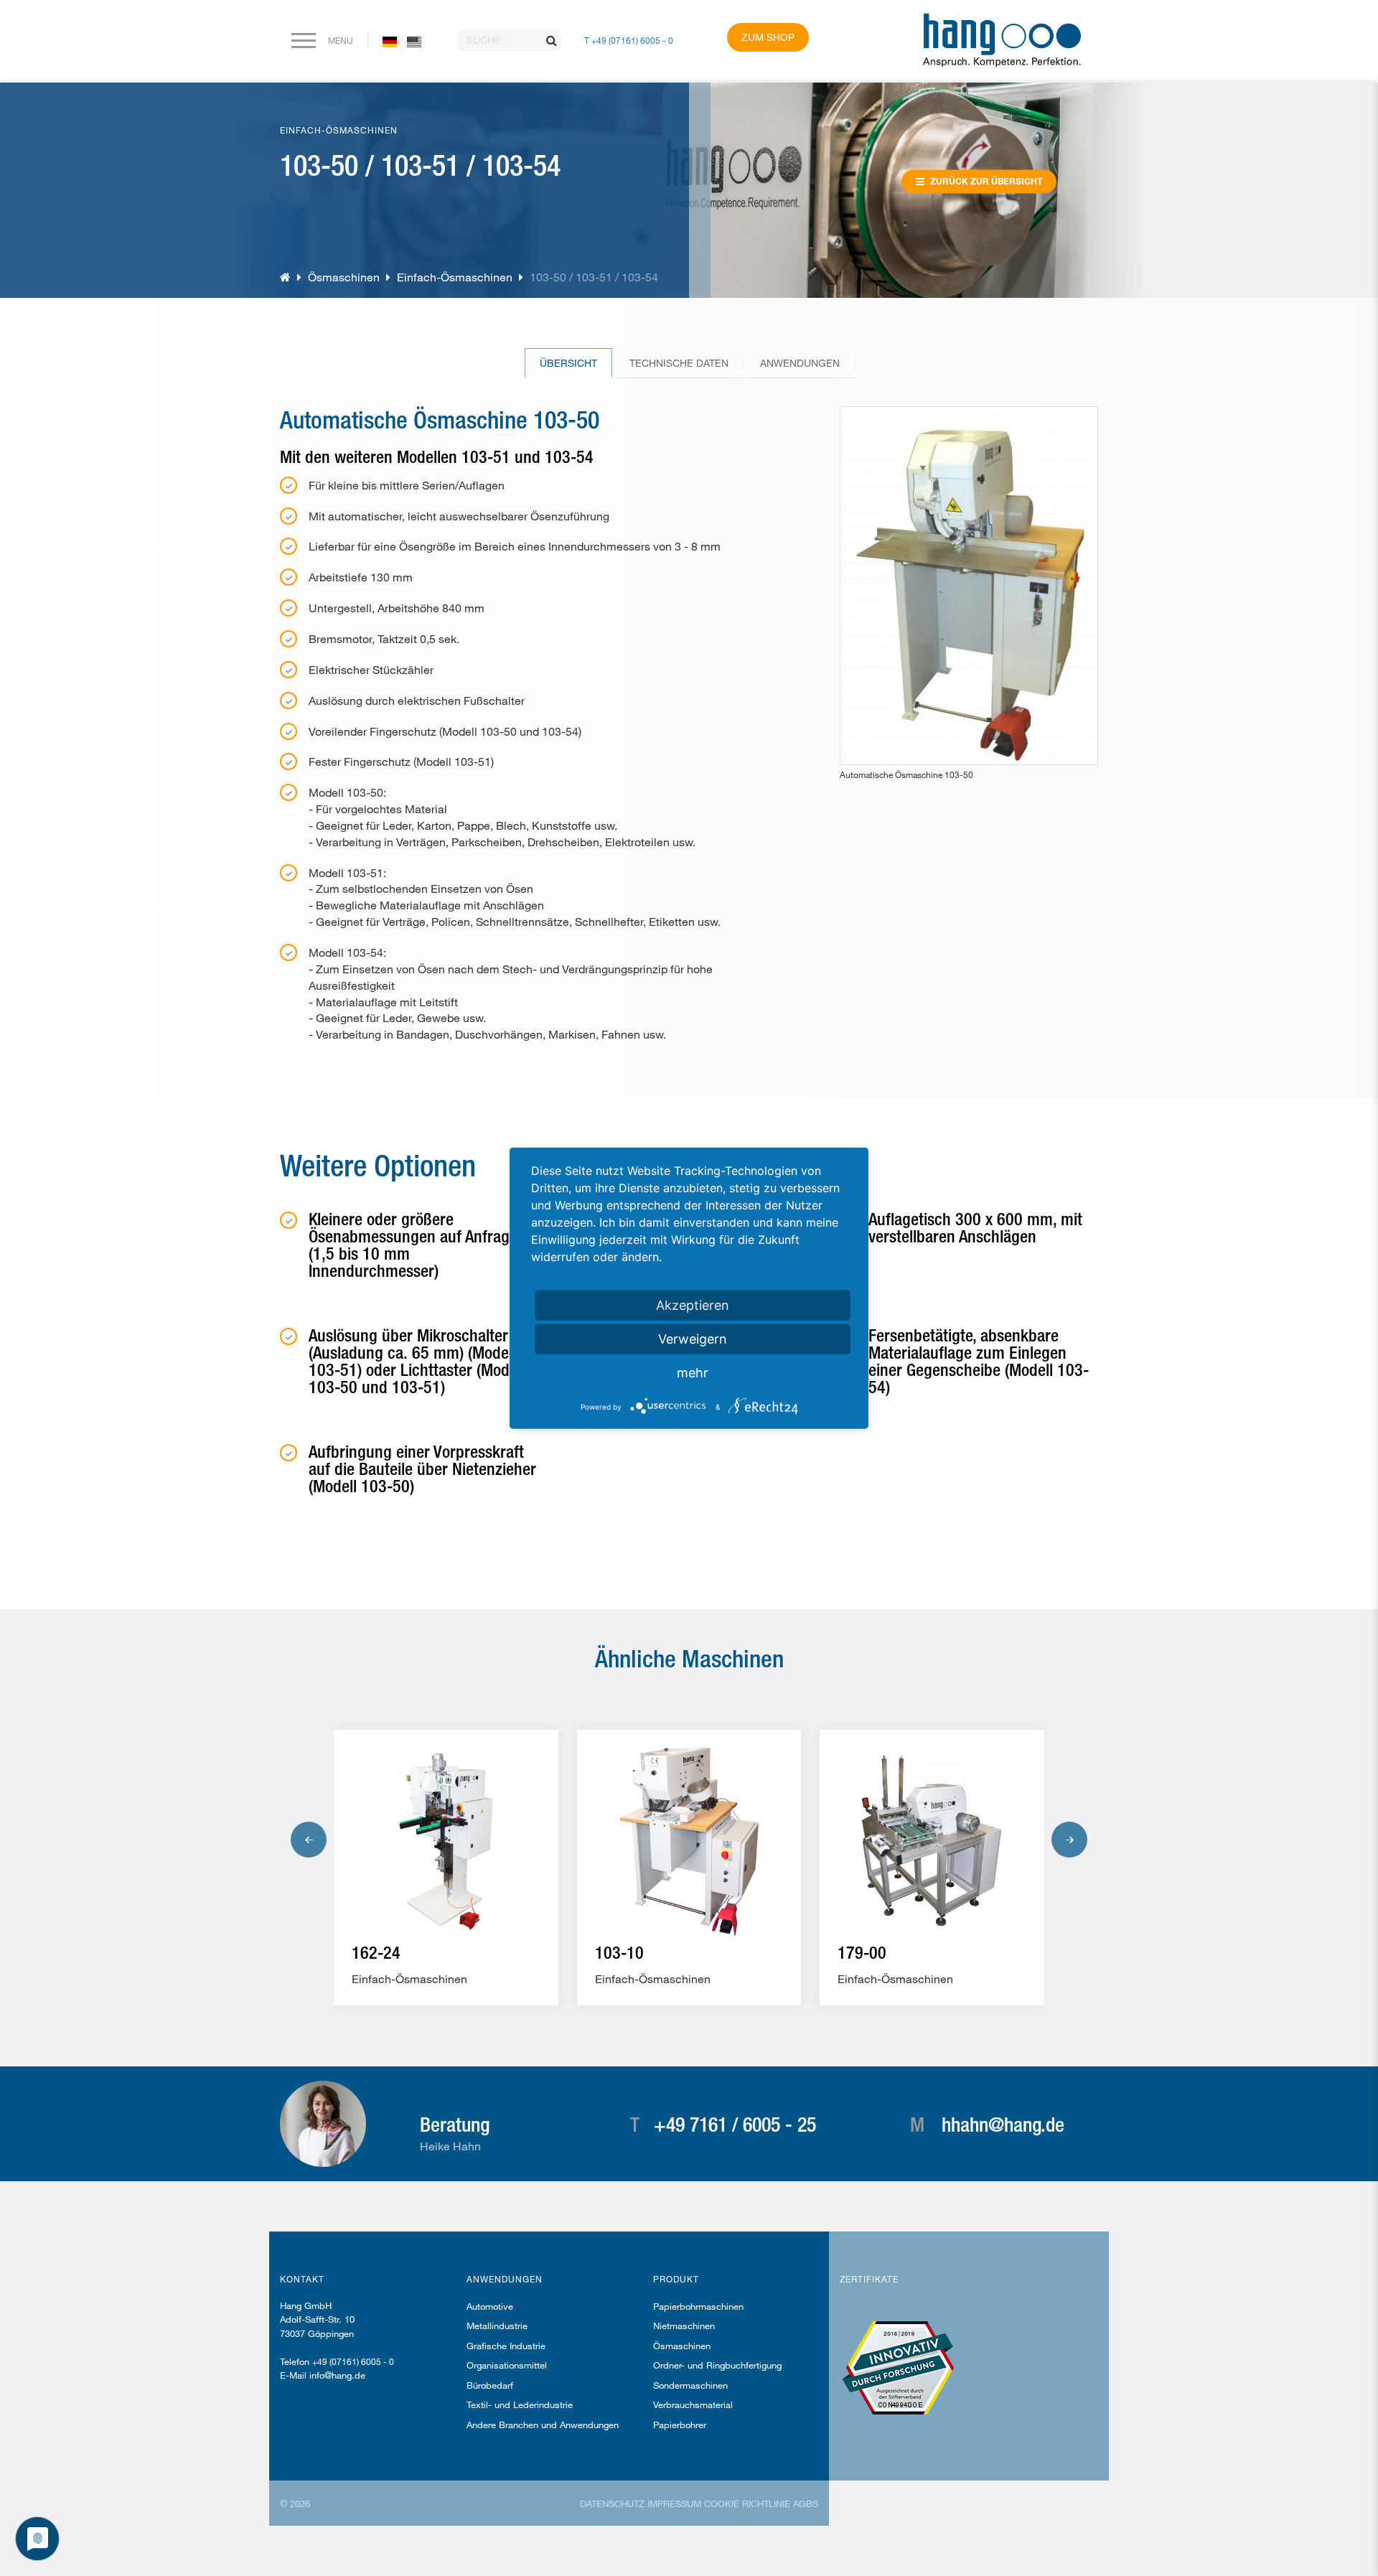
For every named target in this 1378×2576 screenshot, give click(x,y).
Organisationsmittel (507, 2365)
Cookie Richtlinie (747, 2504)
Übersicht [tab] (568, 363)
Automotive (490, 2306)
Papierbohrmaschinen (698, 2306)
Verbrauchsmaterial (693, 2404)
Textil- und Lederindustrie (520, 2404)
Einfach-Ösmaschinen (455, 277)
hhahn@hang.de (1003, 2124)
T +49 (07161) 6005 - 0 (629, 40)
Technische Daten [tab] (679, 363)
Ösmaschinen (344, 277)
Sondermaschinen (690, 2385)
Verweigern (693, 1338)
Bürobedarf (490, 2385)
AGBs (806, 2504)
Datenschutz (612, 2504)
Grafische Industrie (506, 2346)
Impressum (674, 2504)
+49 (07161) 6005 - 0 (353, 2361)
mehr (693, 1372)
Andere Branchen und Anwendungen (543, 2425)
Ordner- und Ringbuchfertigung (717, 2365)
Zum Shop (768, 37)
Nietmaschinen (684, 2326)
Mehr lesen (411, 1973)
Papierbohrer (680, 2425)
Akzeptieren (693, 1305)
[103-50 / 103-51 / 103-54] (414, 41)
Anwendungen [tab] (800, 363)
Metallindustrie (497, 2326)
